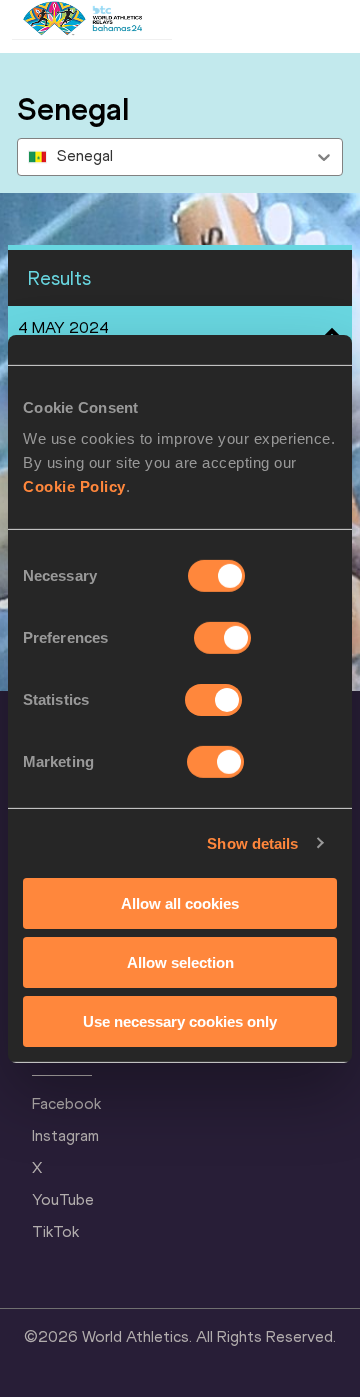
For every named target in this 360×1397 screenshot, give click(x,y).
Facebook (66, 1103)
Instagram (65, 1135)
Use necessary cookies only (180, 1020)
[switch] (222, 638)
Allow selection (180, 962)
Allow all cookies (180, 903)
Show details (252, 842)
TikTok (55, 1231)
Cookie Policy (74, 486)
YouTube (63, 1199)
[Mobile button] (192, 20)
